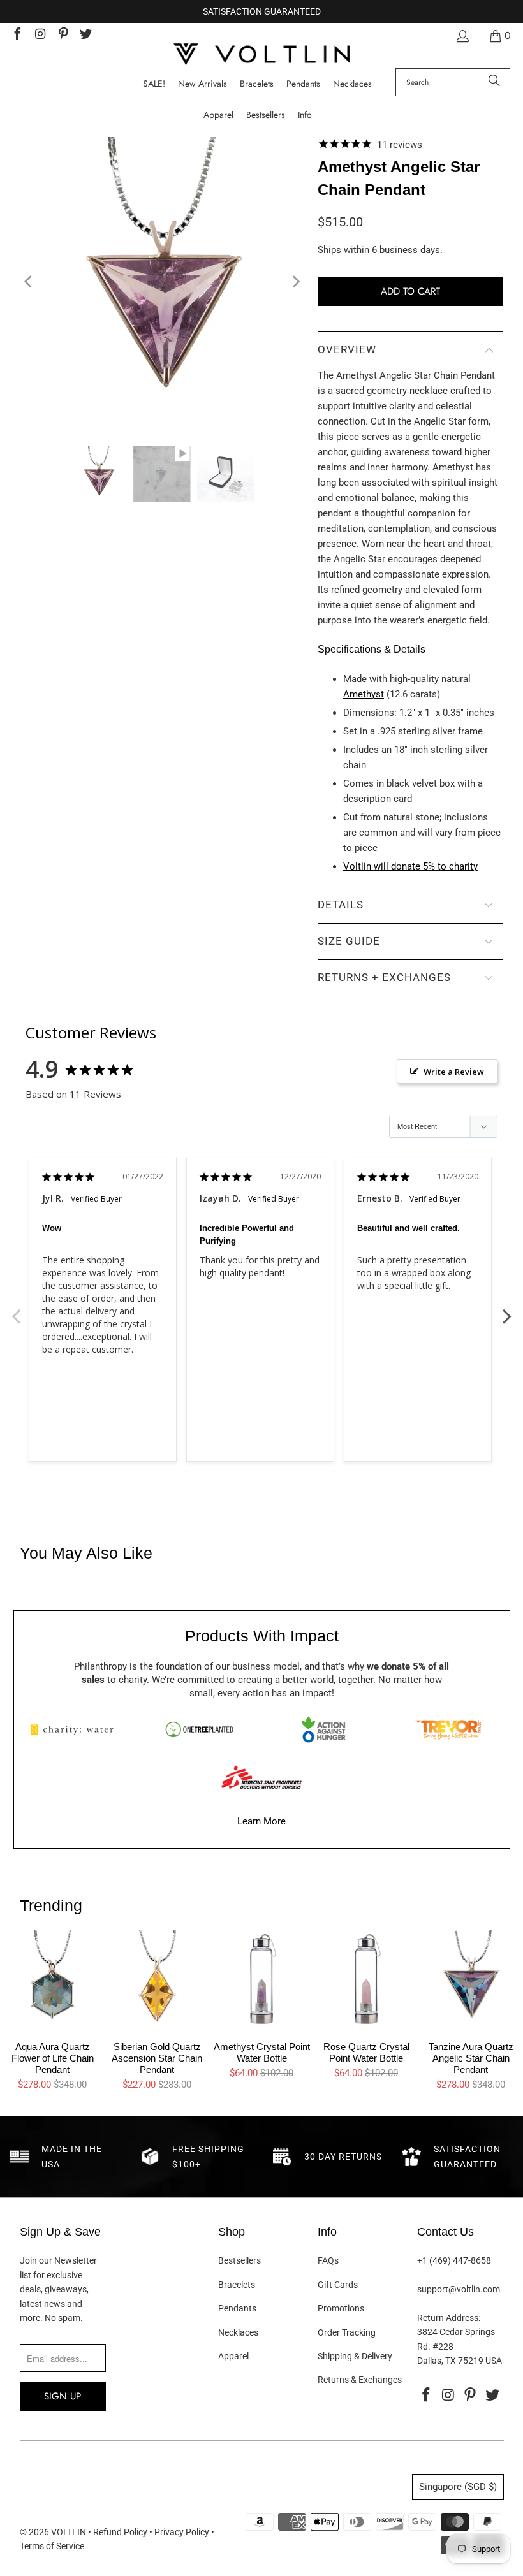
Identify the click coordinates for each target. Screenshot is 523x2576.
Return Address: (449, 2318)
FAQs (328, 2260)
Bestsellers (239, 2260)
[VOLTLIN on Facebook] (17, 35)
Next (507, 1309)
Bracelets (237, 2285)
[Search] (494, 82)
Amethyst (364, 694)
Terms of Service (52, 2546)
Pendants (237, 2308)
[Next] (295, 282)
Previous (16, 1309)
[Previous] (29, 282)
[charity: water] (75, 1729)
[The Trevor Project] (448, 1729)
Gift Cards (338, 2285)
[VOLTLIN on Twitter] (85, 35)
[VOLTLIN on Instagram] (40, 35)
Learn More (261, 1821)
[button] (305, 115)
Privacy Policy (182, 2532)
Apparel (233, 2356)
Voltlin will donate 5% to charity (410, 866)
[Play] (162, 282)
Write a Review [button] (454, 1072)
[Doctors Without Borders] (261, 1777)
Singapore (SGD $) (458, 2487)
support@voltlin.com (459, 2289)
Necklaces (238, 2332)
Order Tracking (347, 2332)
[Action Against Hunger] (323, 1729)
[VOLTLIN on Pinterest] (63, 35)
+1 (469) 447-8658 (454, 2260)
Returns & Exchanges (360, 2380)
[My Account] (462, 36)
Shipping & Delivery (355, 2356)
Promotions (341, 2308)
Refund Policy (120, 2532)
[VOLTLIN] (261, 55)
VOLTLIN (69, 2532)
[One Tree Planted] (199, 1729)
